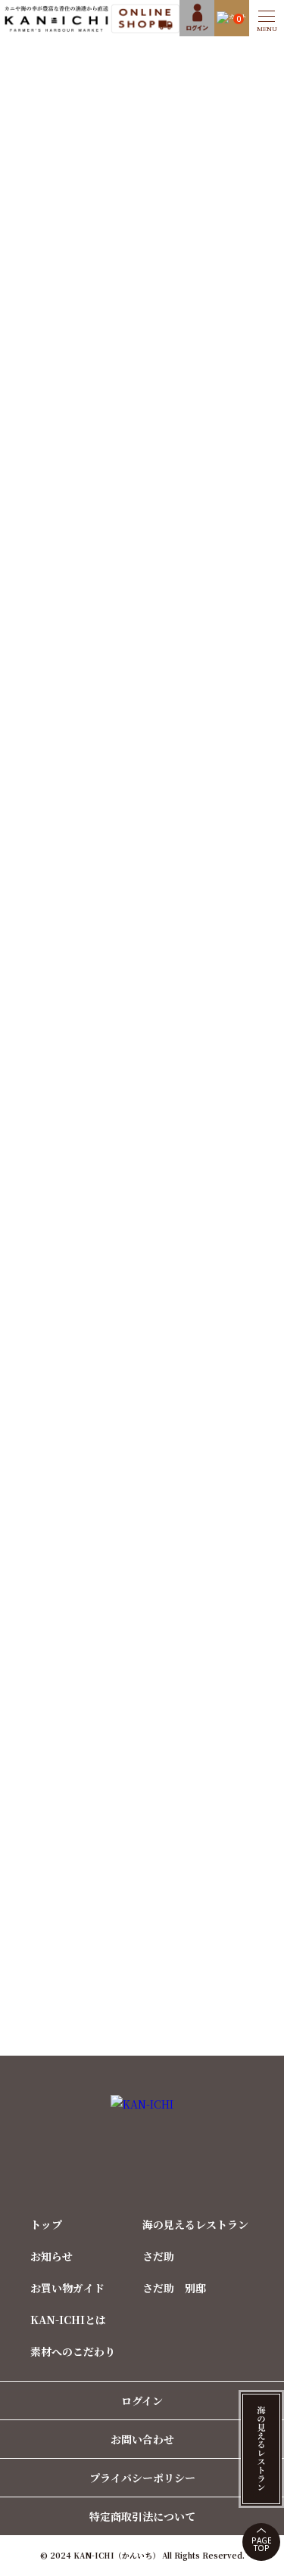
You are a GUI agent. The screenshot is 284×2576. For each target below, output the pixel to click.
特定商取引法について (142, 2516)
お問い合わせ (142, 2439)
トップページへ (142, 185)
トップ (46, 2224)
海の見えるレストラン (195, 2224)
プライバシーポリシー (142, 2478)
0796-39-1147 (152, 1584)
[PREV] (28, 1047)
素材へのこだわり (73, 2351)
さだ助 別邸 (174, 2288)
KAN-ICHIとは (68, 2320)
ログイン (142, 2401)
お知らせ (51, 2256)
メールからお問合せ (153, 1656)
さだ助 (158, 2256)
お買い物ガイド (67, 2288)
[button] (267, 18)
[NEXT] (256, 1047)
